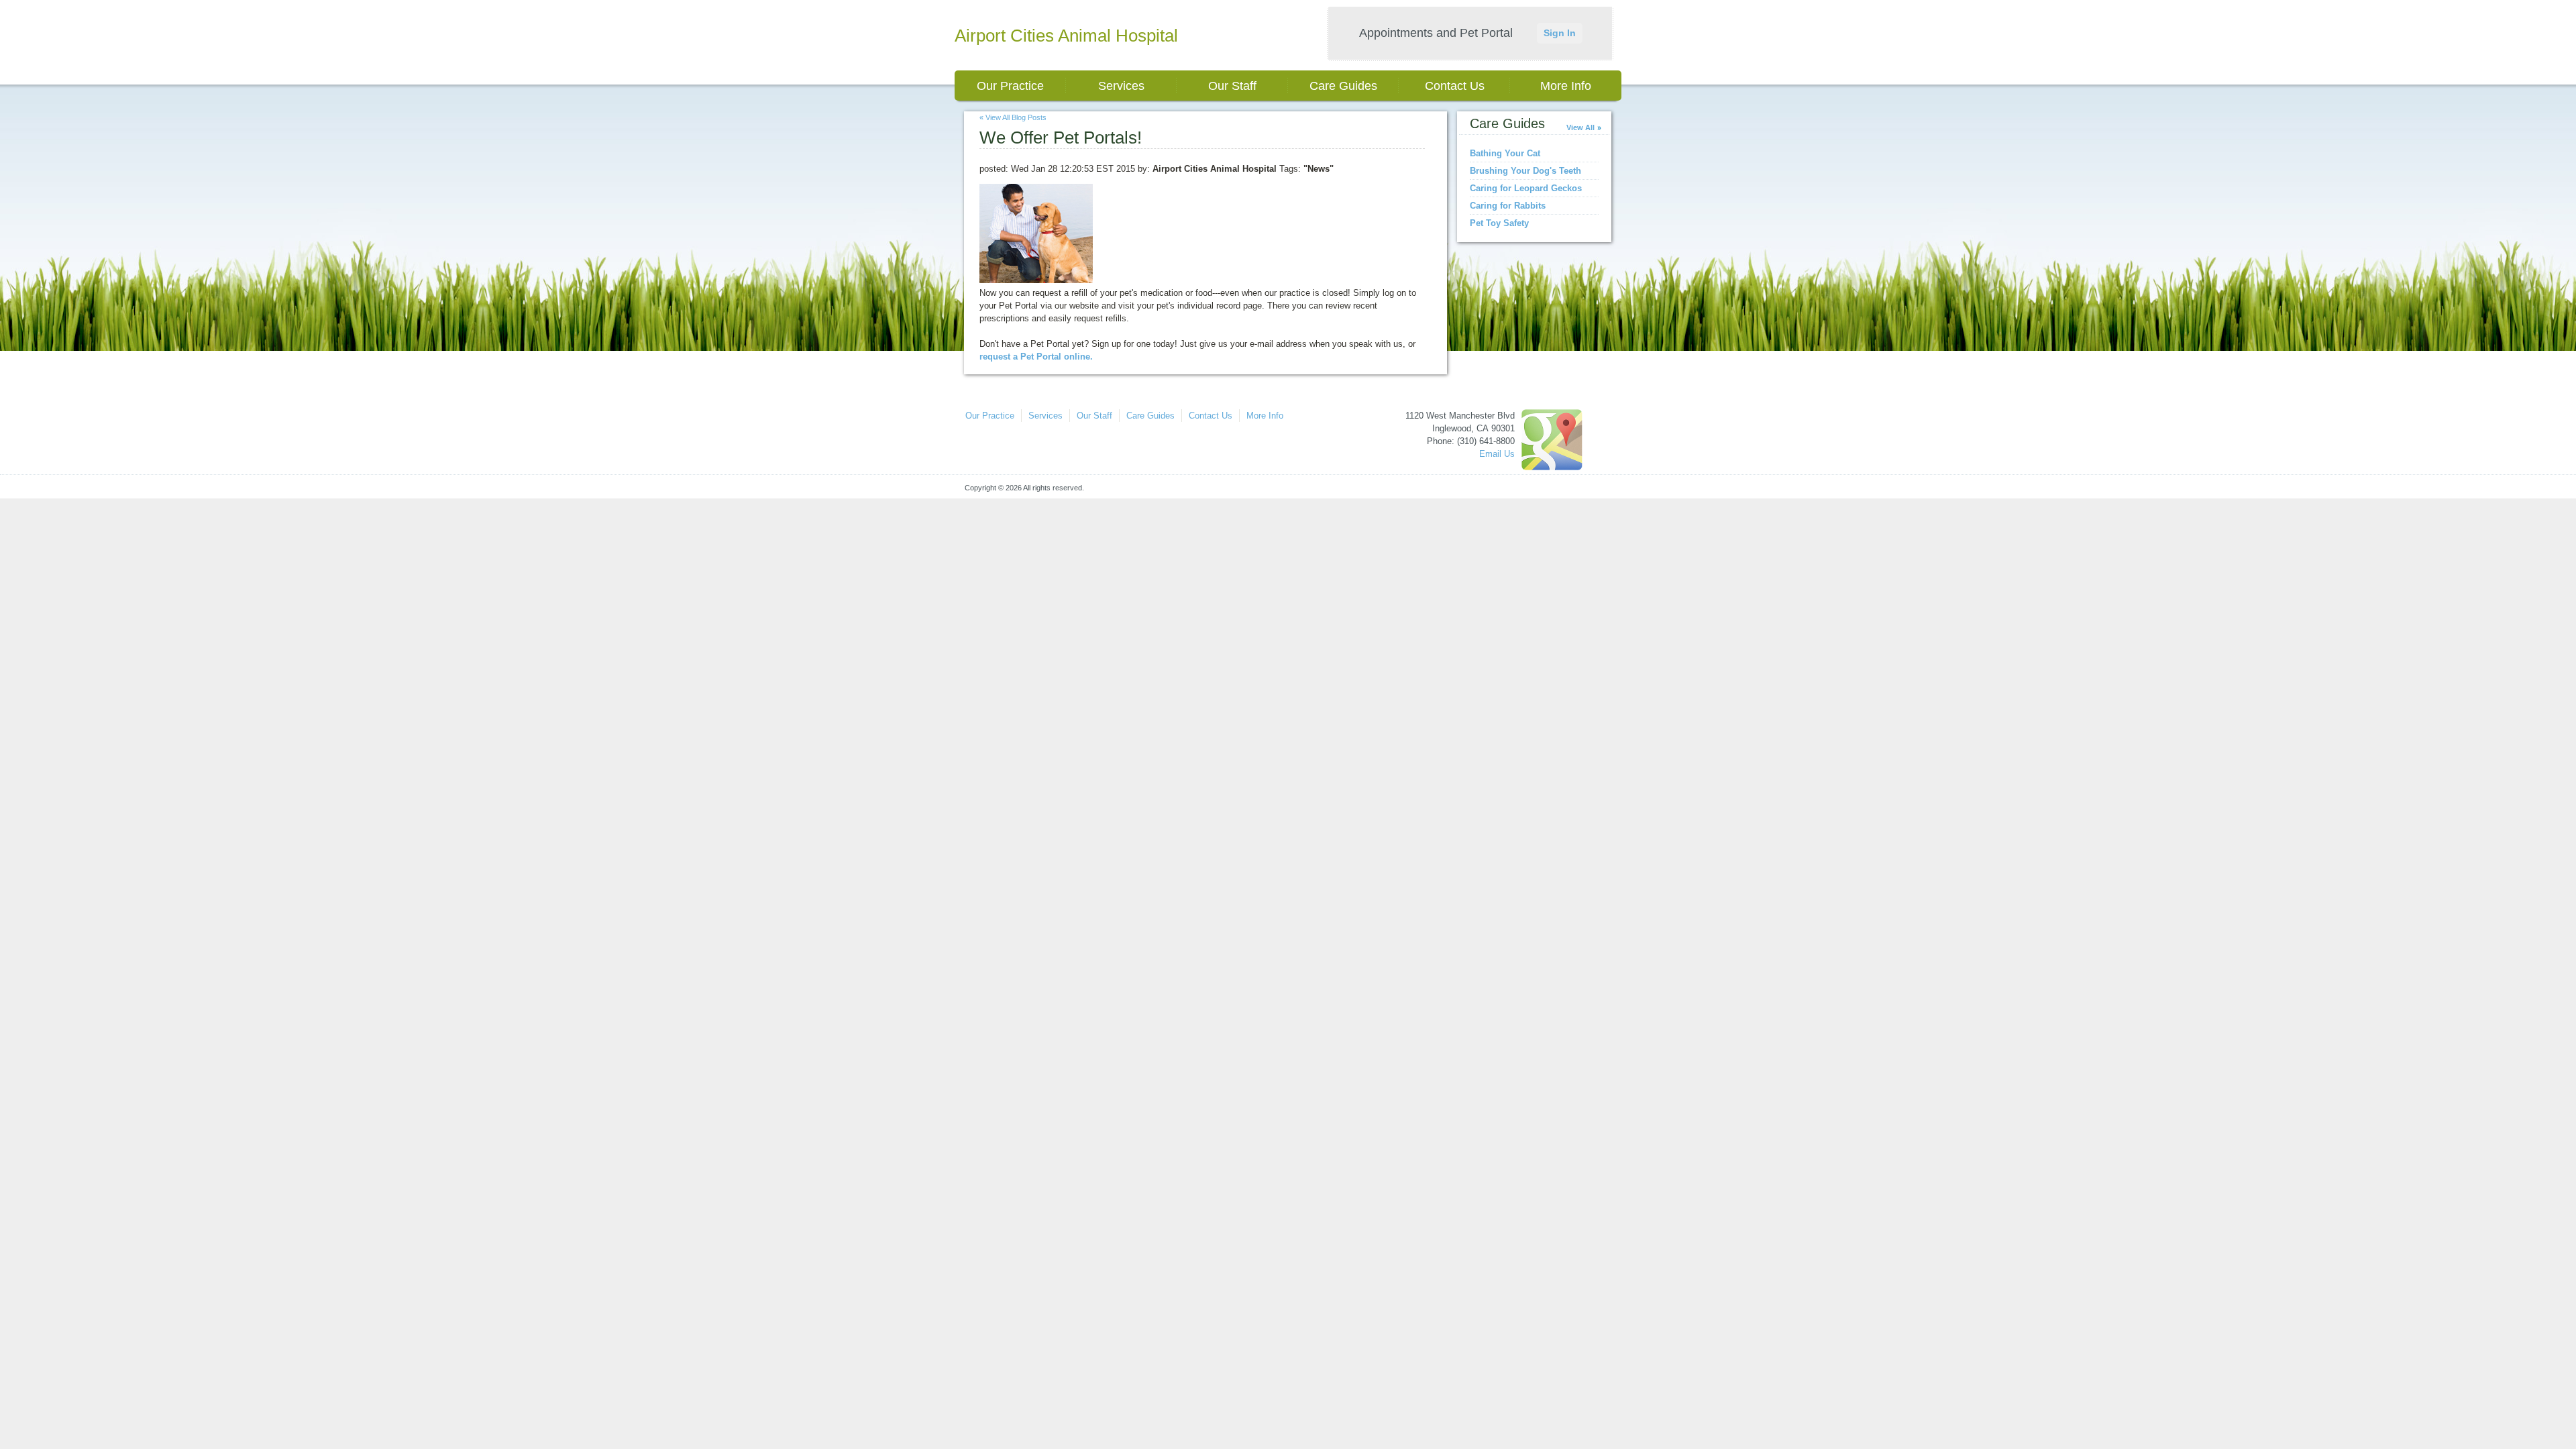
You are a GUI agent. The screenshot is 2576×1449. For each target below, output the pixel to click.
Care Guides (1343, 86)
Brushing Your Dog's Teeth (1525, 171)
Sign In (1560, 33)
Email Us (1497, 454)
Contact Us (1455, 86)
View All (1580, 127)
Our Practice (1010, 86)
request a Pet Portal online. (1036, 357)
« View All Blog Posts (1013, 117)
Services (1121, 86)
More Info (1566, 86)
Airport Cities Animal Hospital (1066, 36)
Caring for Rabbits (1508, 206)
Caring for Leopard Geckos (1526, 188)
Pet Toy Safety (1499, 223)
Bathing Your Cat (1505, 153)
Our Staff (1232, 86)
